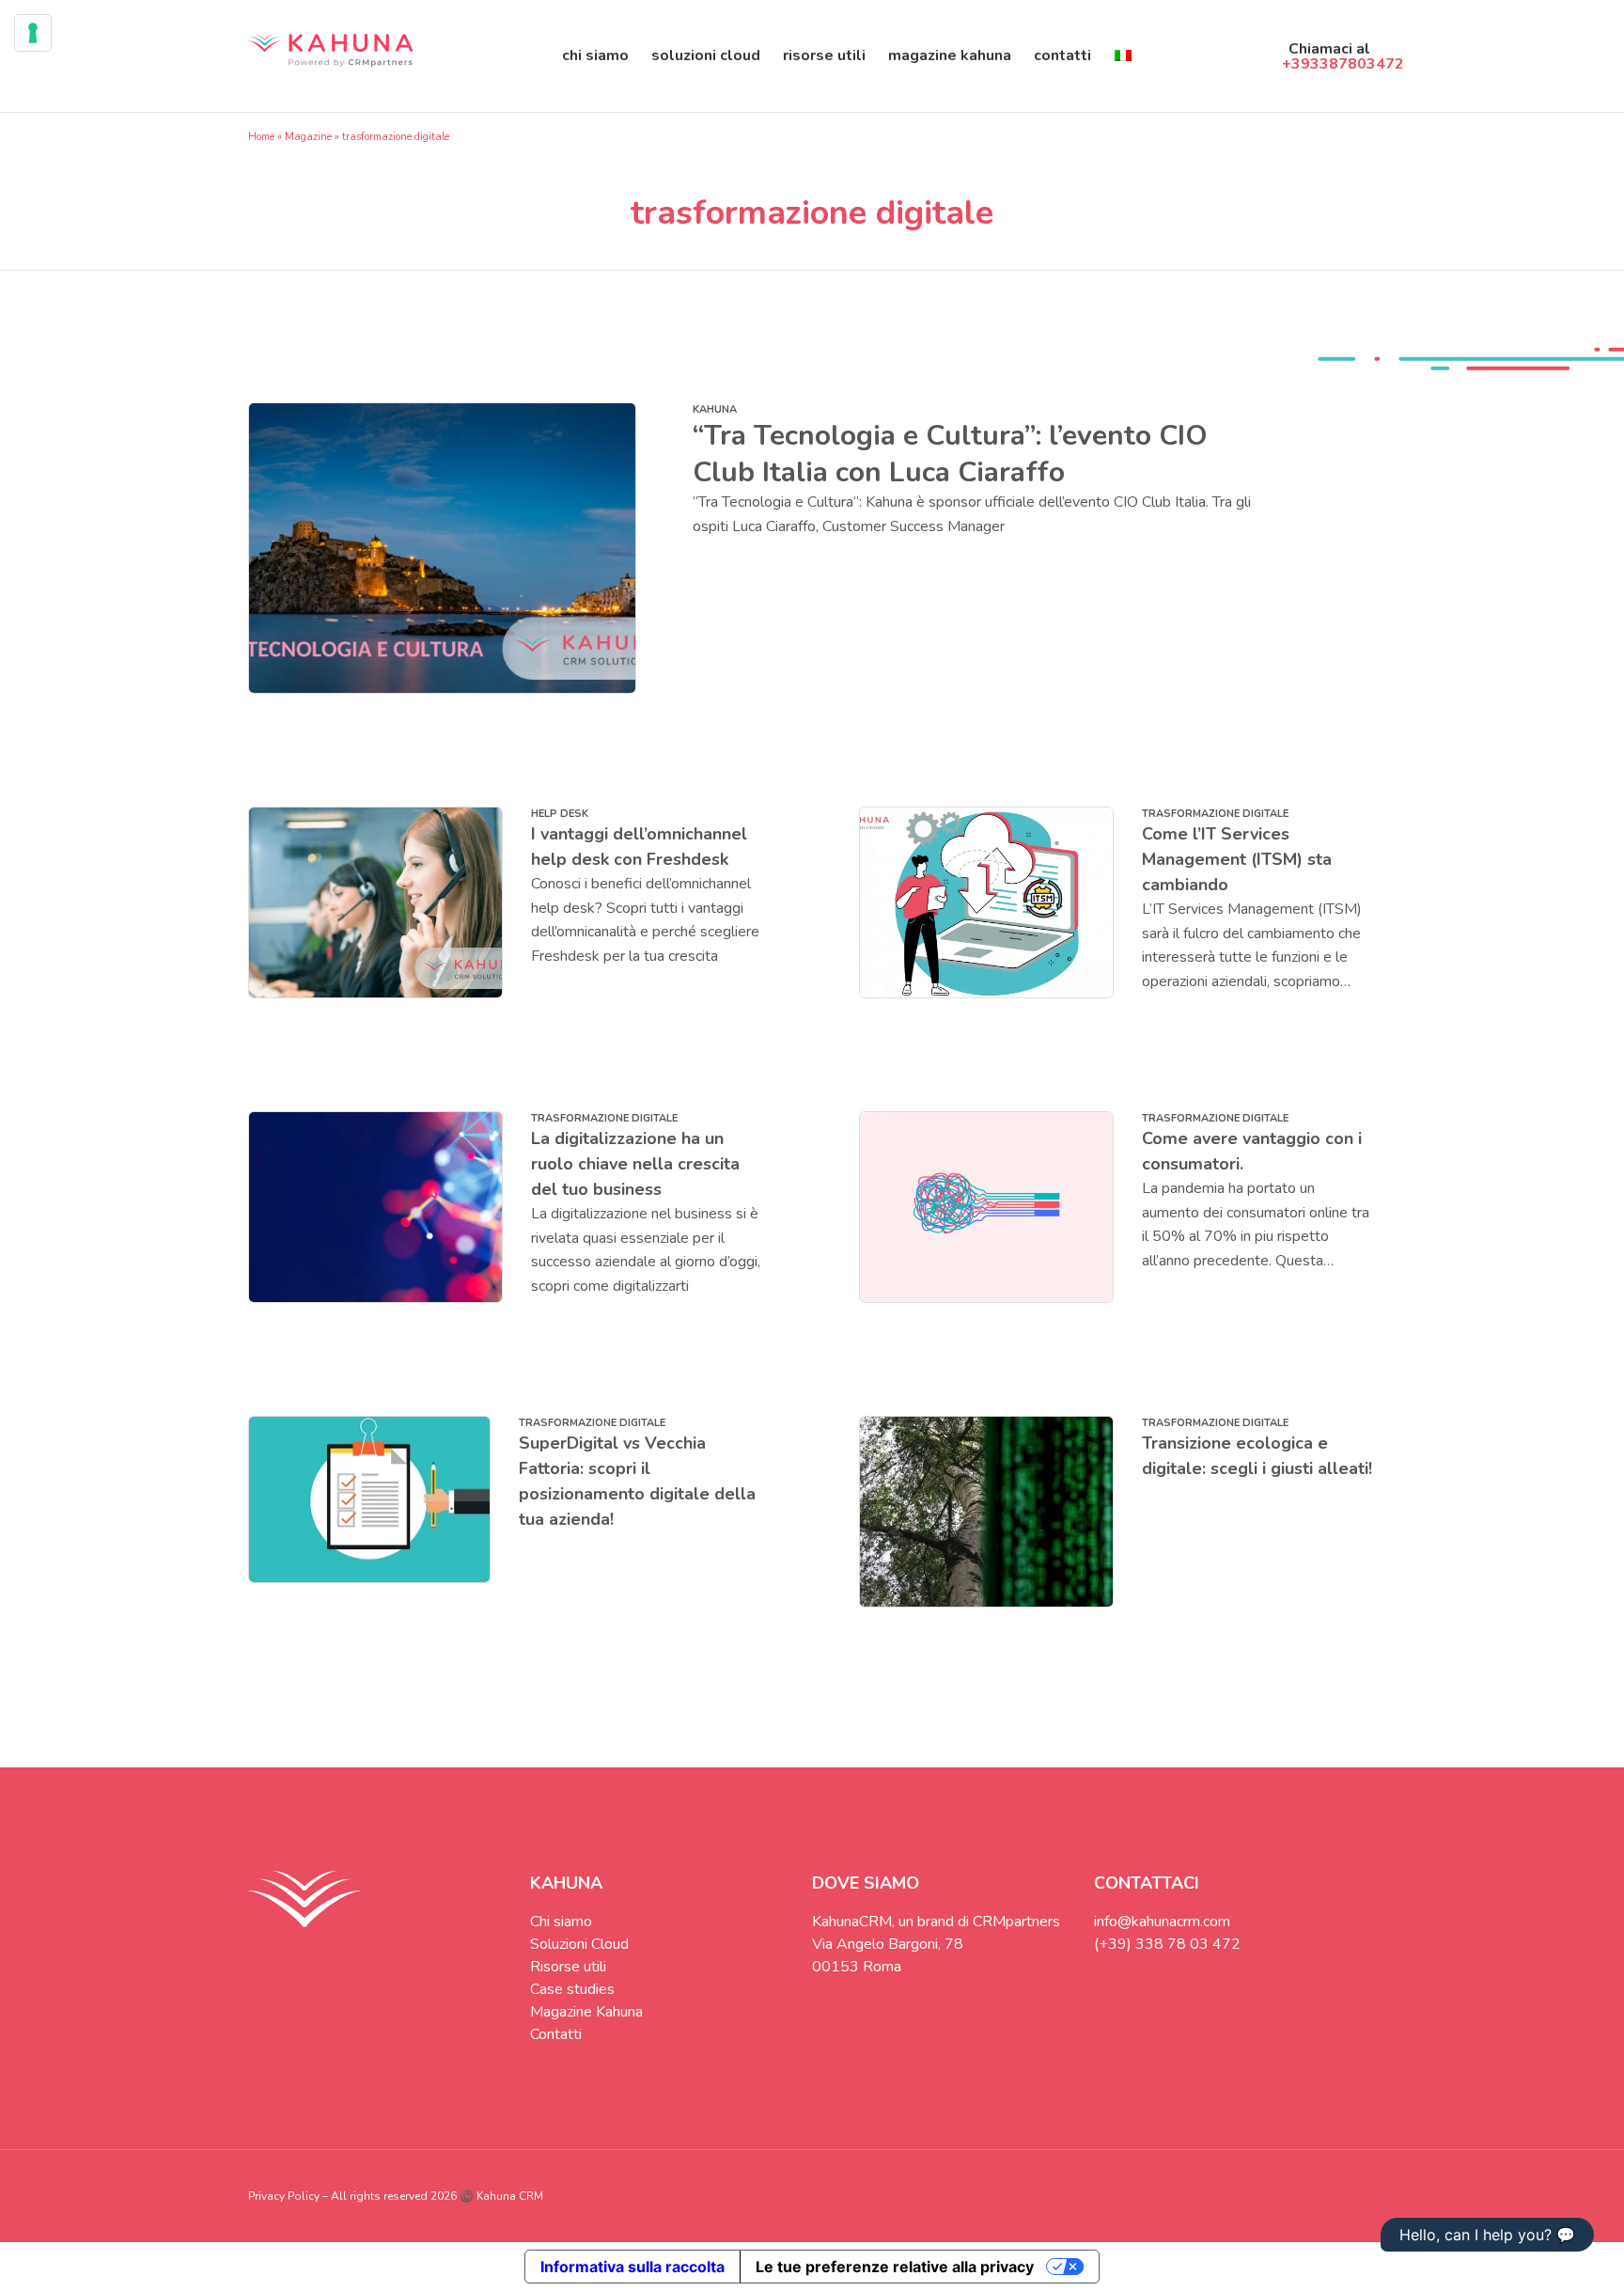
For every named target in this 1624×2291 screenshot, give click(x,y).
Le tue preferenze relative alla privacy (895, 2267)
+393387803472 (1343, 64)
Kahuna (715, 409)
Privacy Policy (284, 2196)
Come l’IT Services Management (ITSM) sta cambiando (1237, 859)
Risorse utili (824, 55)
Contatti (1062, 55)
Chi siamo (595, 55)
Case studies (572, 1989)
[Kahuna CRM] (330, 56)
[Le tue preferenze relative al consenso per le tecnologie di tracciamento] (33, 33)
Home (261, 137)
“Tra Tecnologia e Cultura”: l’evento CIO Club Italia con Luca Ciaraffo (950, 454)
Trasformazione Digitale (1215, 814)
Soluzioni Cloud (706, 55)
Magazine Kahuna (950, 55)
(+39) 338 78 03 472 (1167, 1944)
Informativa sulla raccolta (632, 2267)
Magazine (308, 137)
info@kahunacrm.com (1162, 1922)
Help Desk (560, 814)
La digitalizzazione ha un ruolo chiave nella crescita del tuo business (635, 1164)
